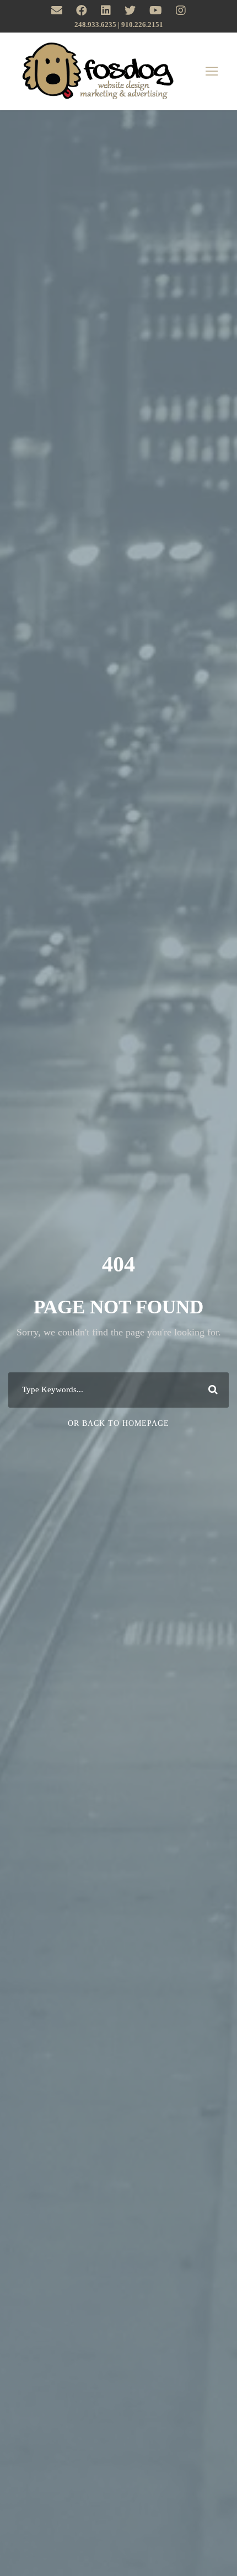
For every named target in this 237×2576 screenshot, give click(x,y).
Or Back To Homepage (118, 1423)
